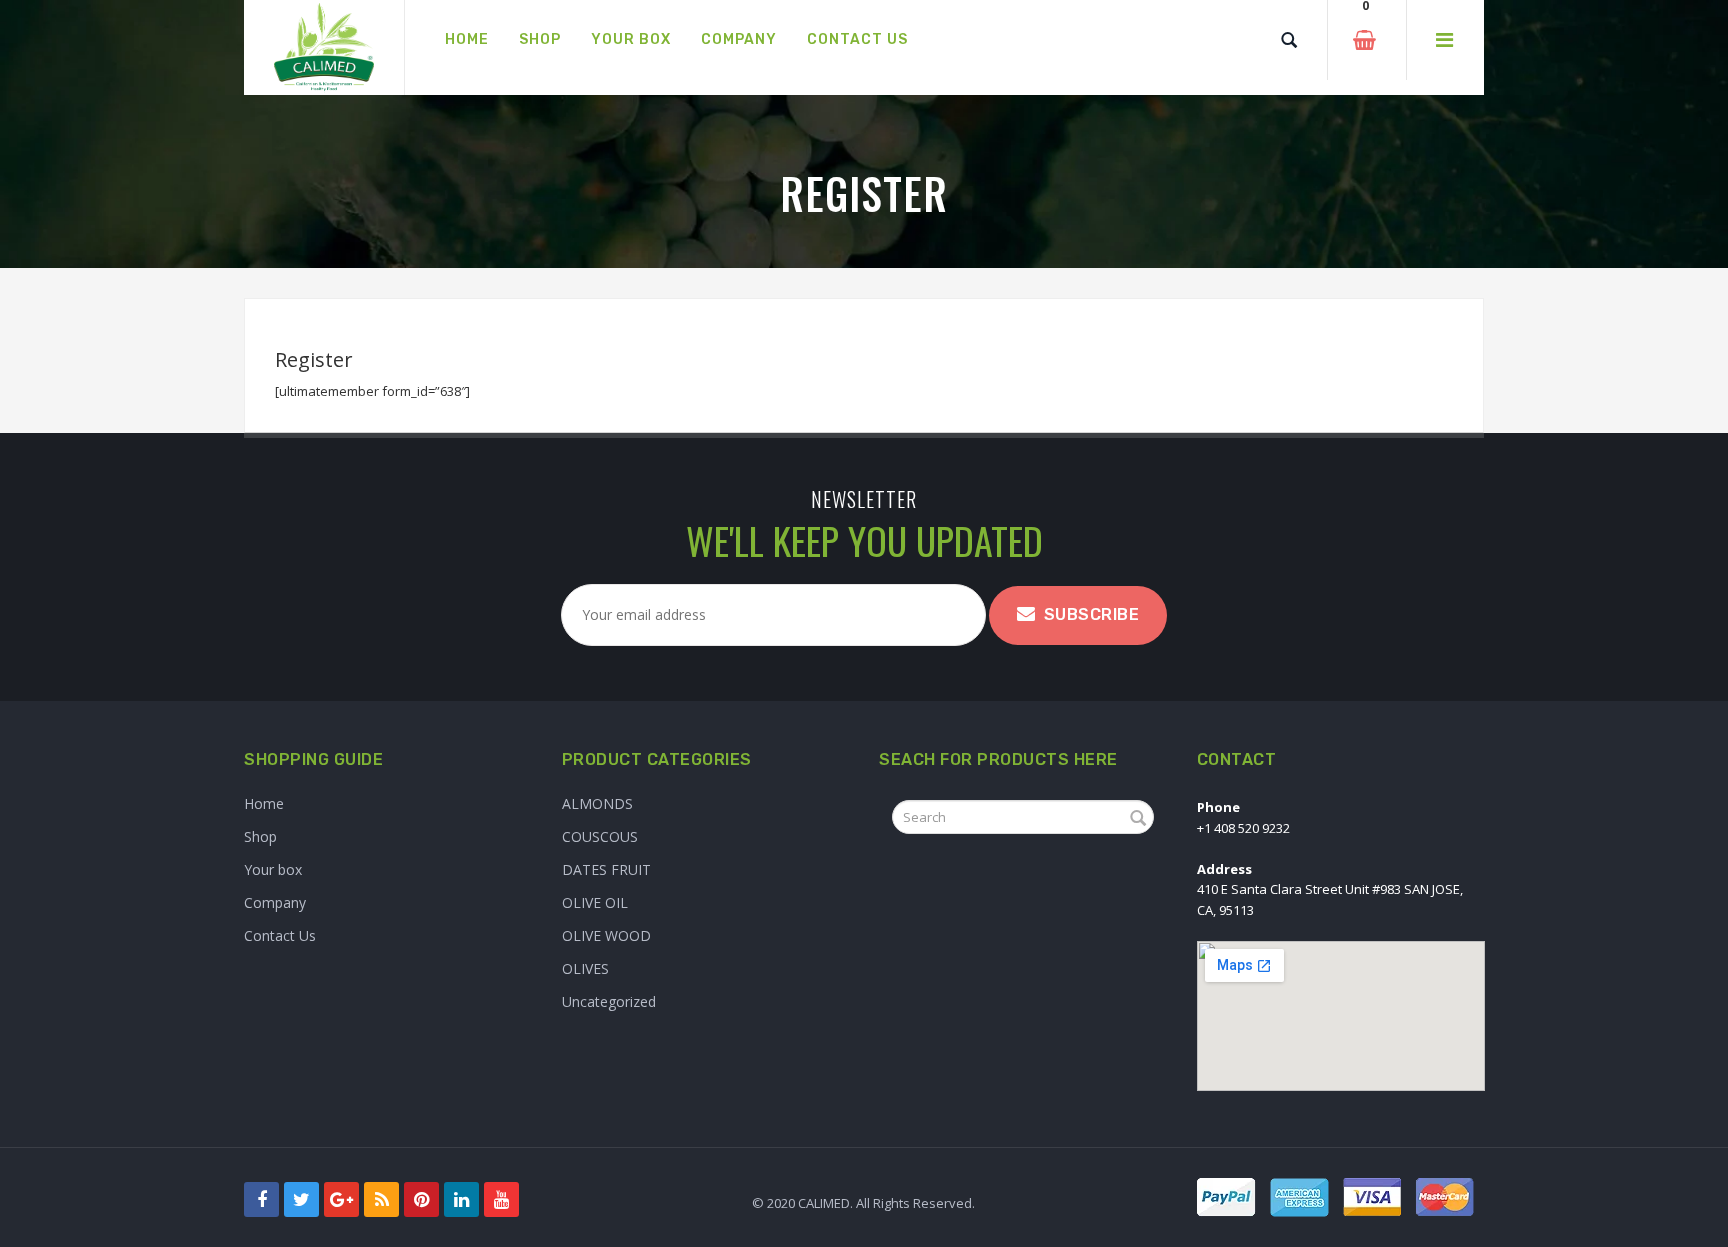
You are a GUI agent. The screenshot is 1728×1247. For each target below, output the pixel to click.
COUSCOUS (600, 836)
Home (264, 803)
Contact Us (280, 935)
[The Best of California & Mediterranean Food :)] (324, 48)
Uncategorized (609, 1001)
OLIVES (585, 968)
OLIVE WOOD (606, 935)
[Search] (1289, 40)
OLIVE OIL (595, 902)
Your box (273, 869)
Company (275, 902)
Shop (260, 836)
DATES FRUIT (606, 869)
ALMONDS (597, 803)
